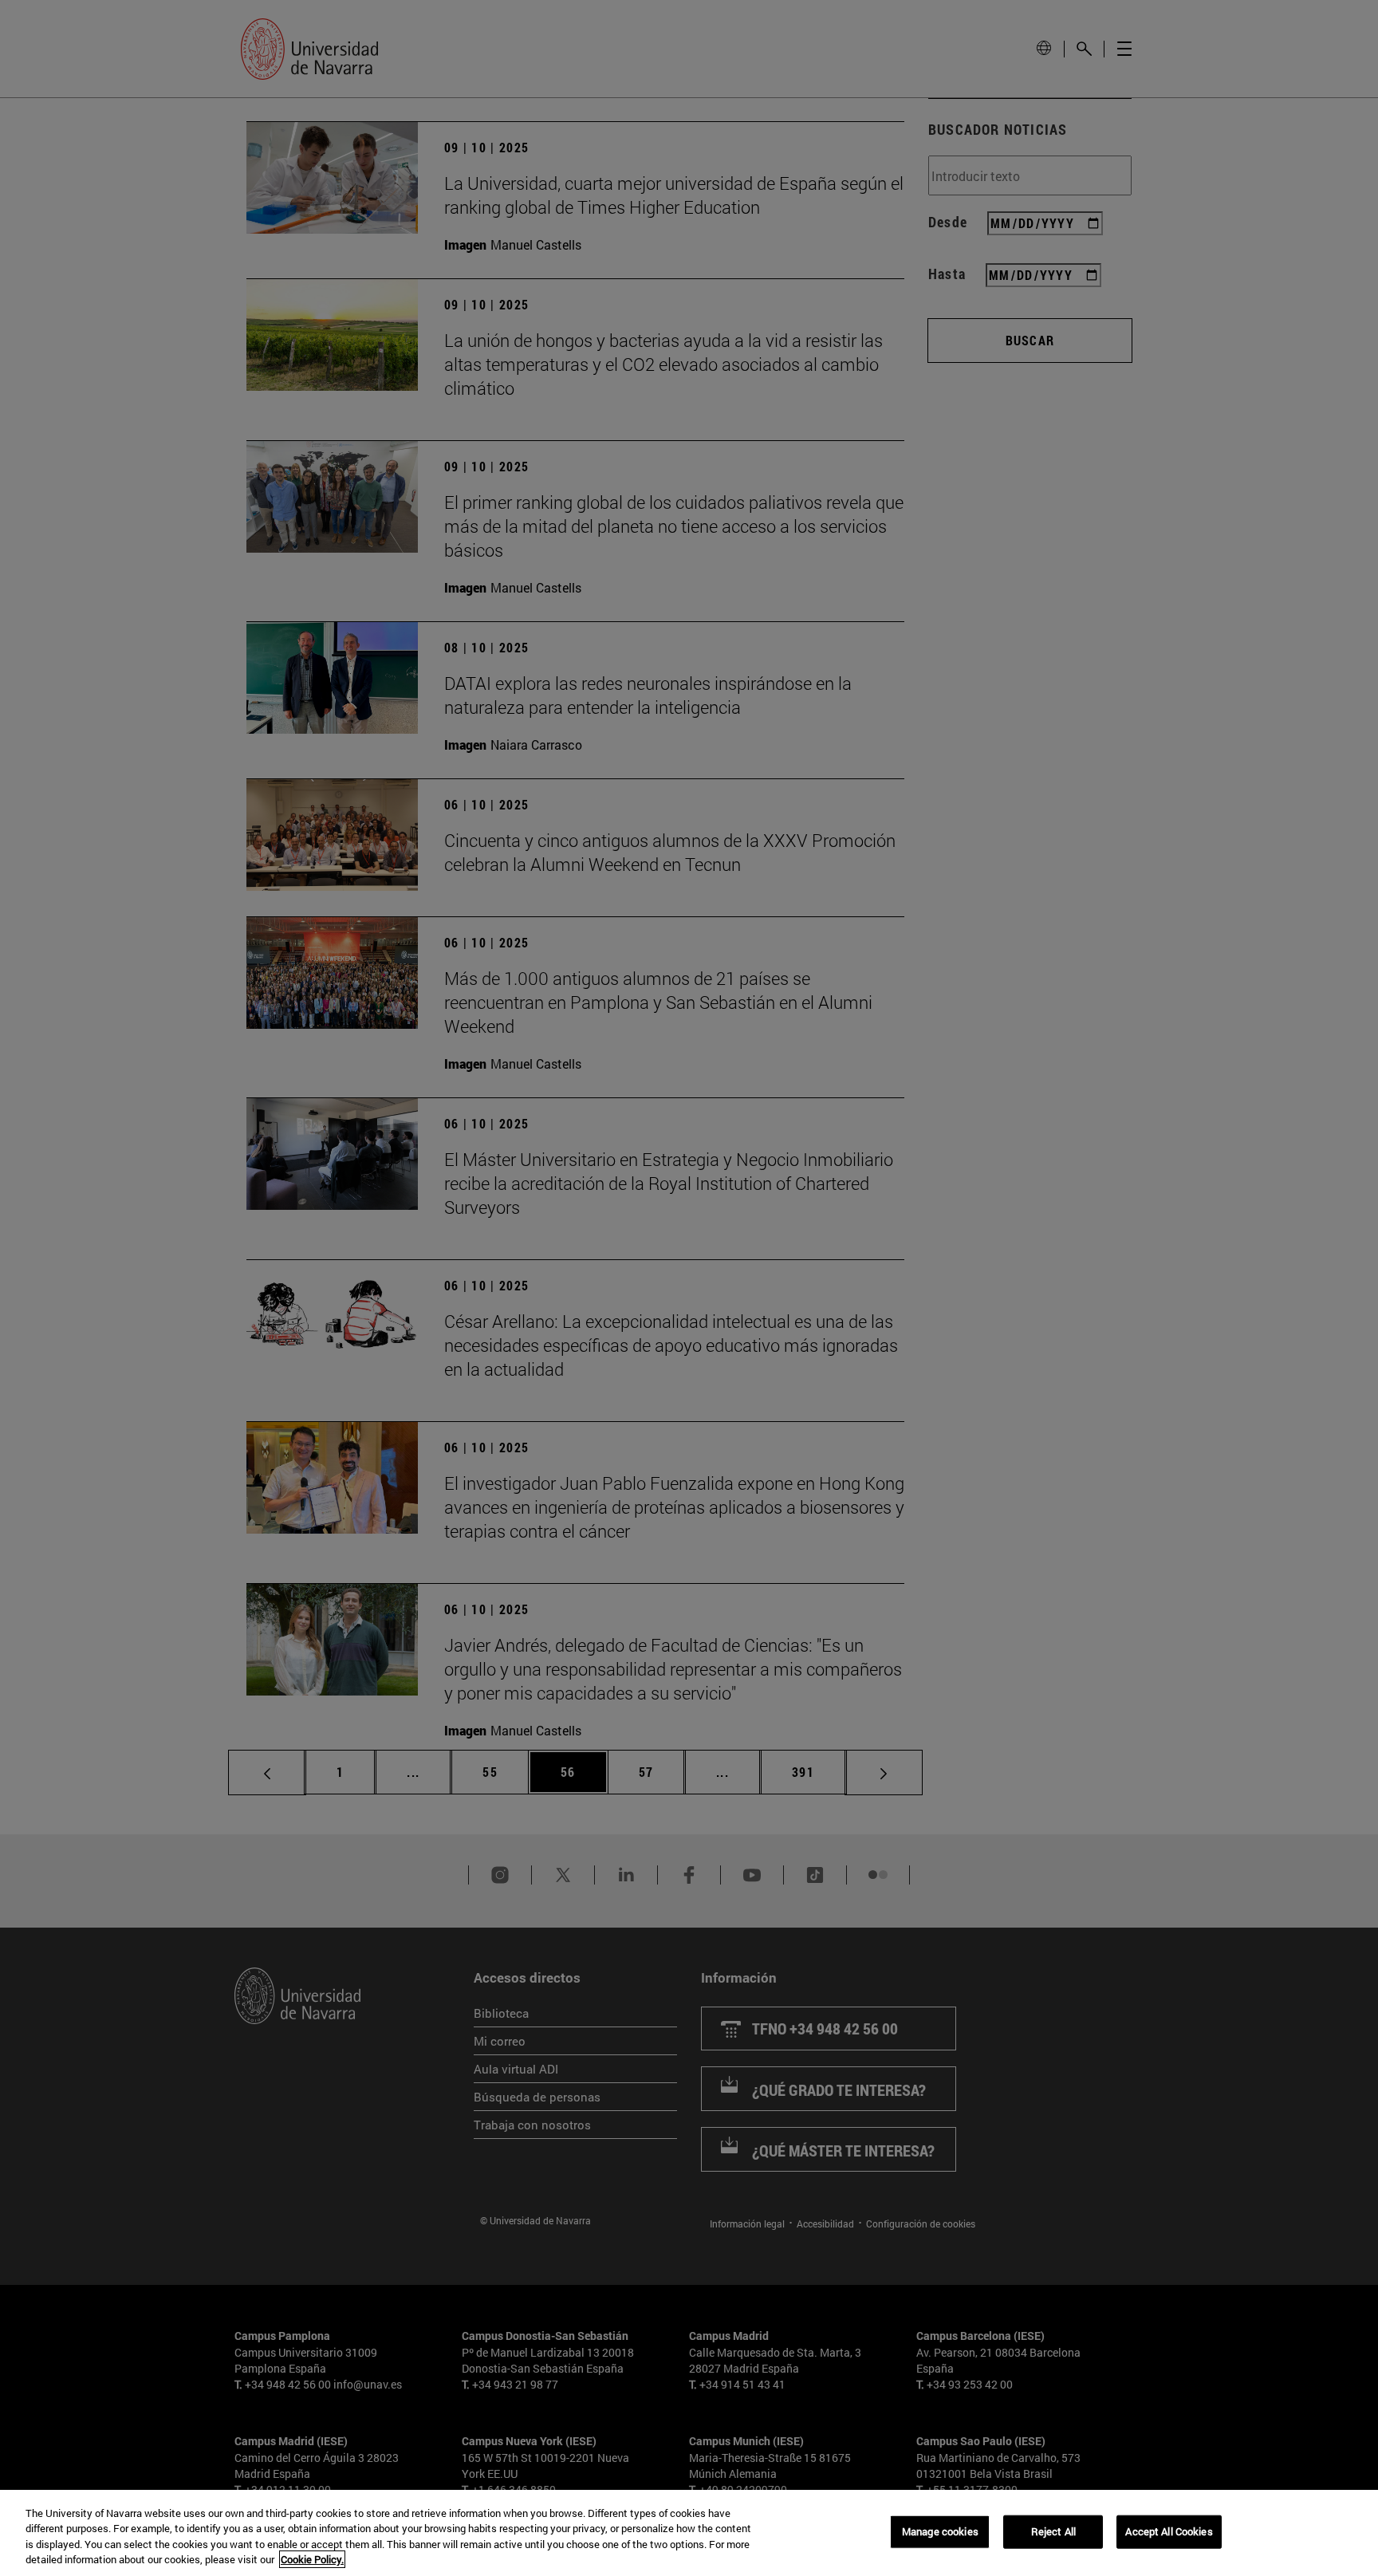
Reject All (1053, 2531)
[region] (689, 2533)
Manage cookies (940, 2531)
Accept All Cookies (1169, 2531)
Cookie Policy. (312, 2559)
